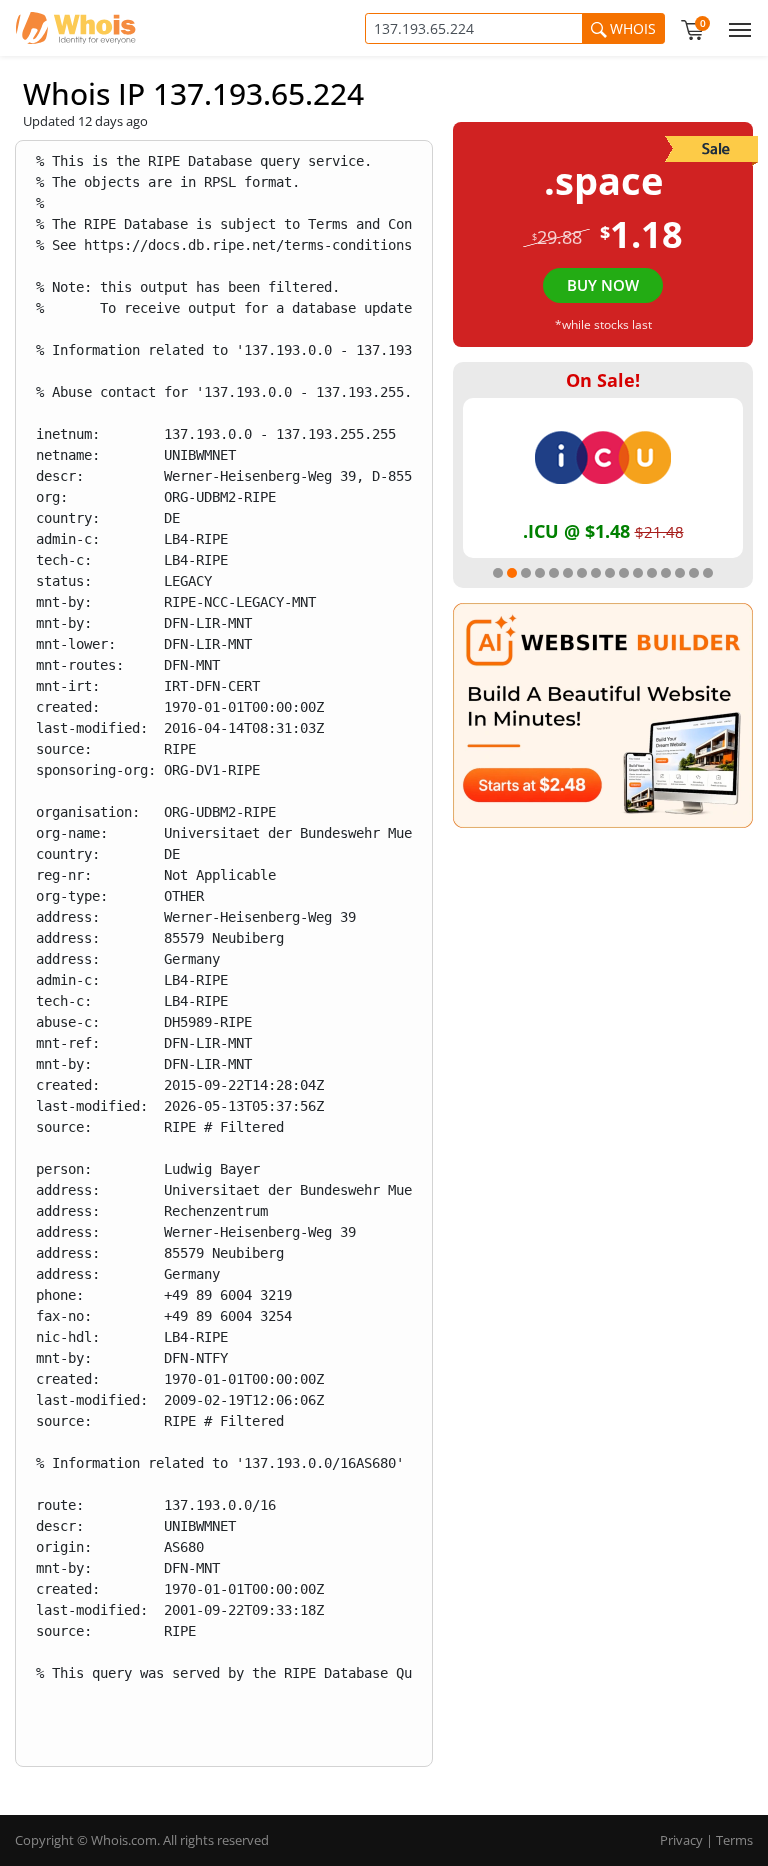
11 (638, 573)
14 (680, 573)
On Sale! (603, 380)
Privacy (681, 1840)
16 (708, 573)
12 (652, 573)
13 (666, 573)
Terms (734, 1840)
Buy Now (603, 285)
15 (694, 573)
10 (624, 573)
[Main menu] (736, 28)
